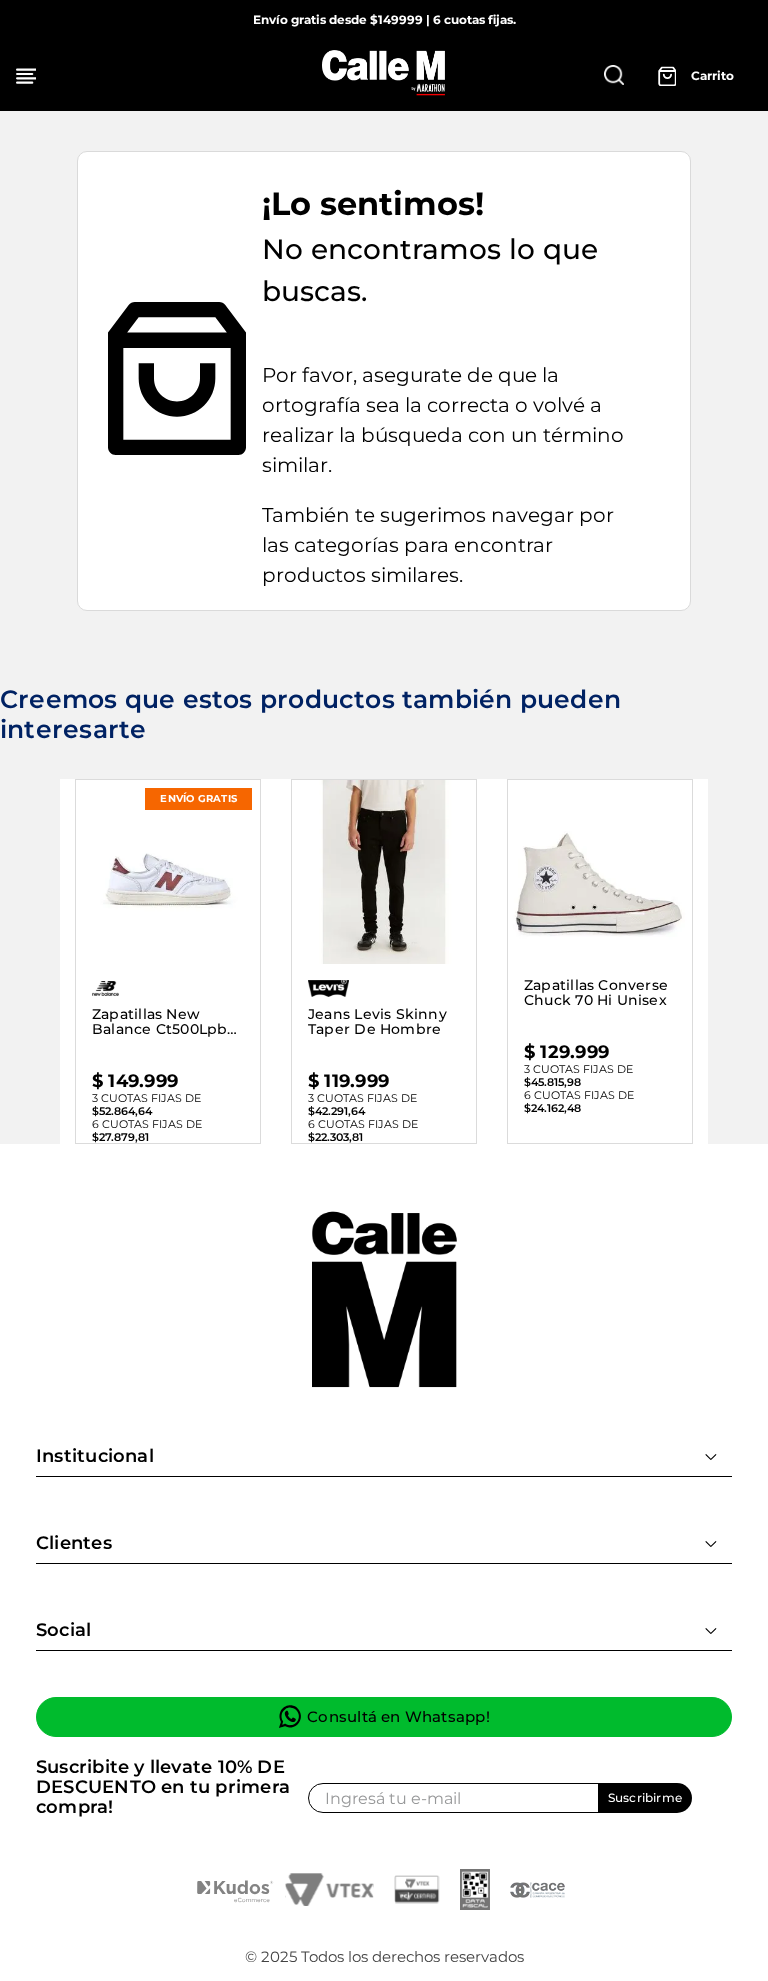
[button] (614, 75)
